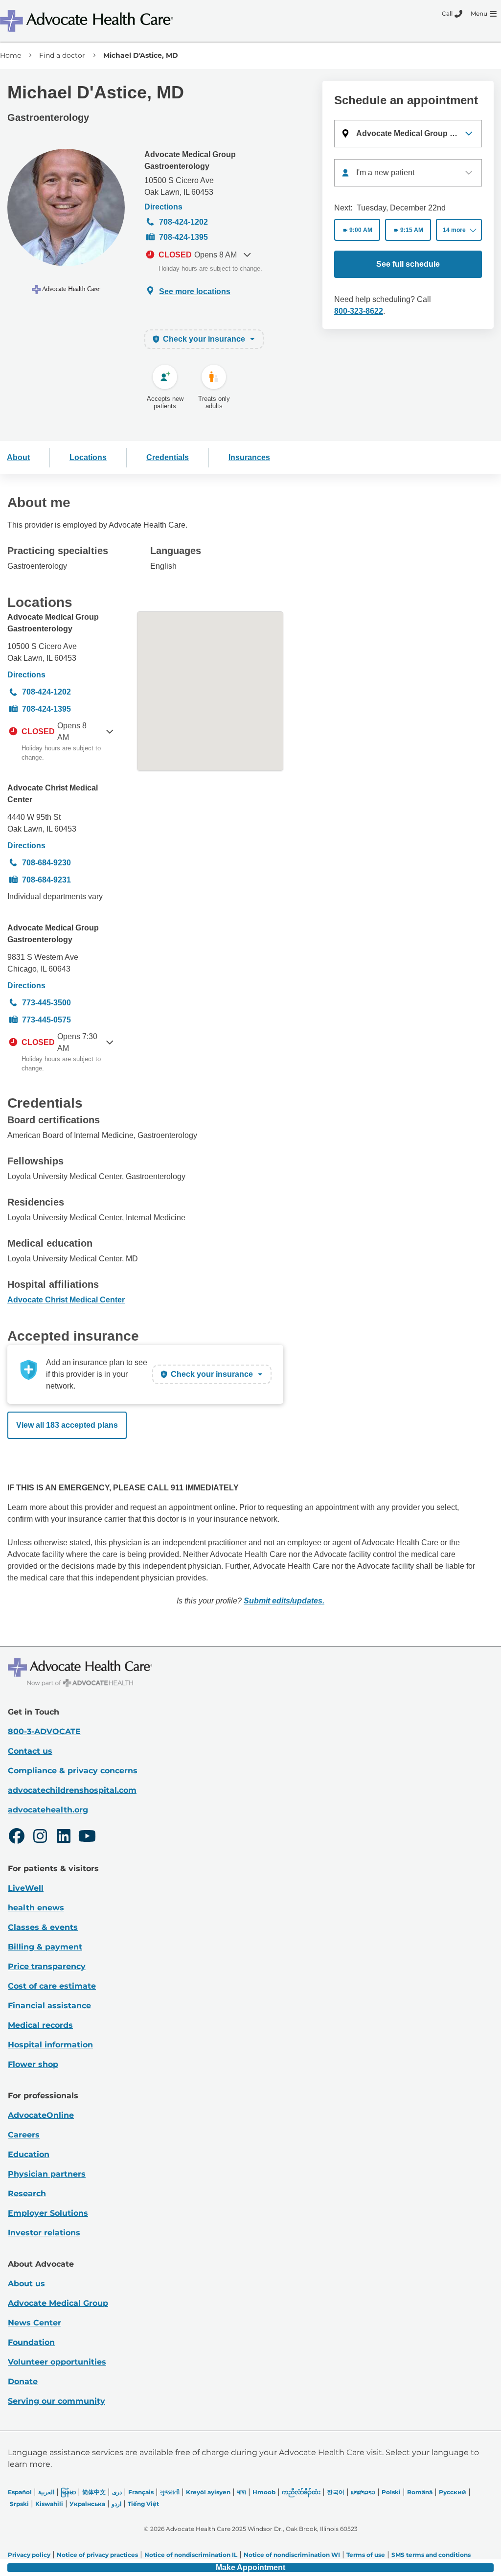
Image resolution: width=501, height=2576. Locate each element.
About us (26, 2284)
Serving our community (57, 2401)
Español (20, 2492)
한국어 (336, 2492)
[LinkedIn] (64, 1837)
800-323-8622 (359, 311)
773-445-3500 (46, 1003)
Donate (23, 2381)
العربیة (46, 2492)
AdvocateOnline (41, 2115)
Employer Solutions (48, 2213)
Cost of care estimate (52, 1986)
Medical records (40, 2025)
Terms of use (366, 2555)
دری (117, 2492)
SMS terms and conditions (431, 2555)
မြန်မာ (68, 2492)
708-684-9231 (46, 880)
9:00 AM (361, 230)
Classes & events (43, 1927)
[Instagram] (40, 1837)
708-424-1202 (183, 222)
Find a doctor (62, 55)
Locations (88, 457)
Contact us (30, 1751)
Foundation (31, 2342)
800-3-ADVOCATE (44, 1731)
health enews (36, 1908)
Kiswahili (49, 2504)
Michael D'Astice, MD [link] (141, 55)
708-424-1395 (183, 237)
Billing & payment (45, 1947)
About (18, 457)
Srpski (19, 2504)
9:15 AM (412, 230)
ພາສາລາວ (363, 2492)
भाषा (241, 2492)
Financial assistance (49, 2006)
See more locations (195, 291)
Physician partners (47, 2174)
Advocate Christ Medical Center (53, 794)
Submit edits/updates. (284, 1601)
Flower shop (33, 2064)
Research (27, 2193)
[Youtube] (87, 1837)
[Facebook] (17, 1837)
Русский (453, 2492)
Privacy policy (29, 2555)
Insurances (249, 457)
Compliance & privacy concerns (73, 1771)
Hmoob (264, 2492)
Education (29, 2154)
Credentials (168, 457)
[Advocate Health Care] (88, 21)
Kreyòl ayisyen (208, 2492)
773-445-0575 (46, 1020)
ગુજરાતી (170, 2492)
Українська (87, 2504)
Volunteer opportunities (57, 2362)
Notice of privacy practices (97, 2555)
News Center (34, 2323)
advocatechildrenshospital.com (72, 1790)
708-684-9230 (46, 863)
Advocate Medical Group (58, 2303)
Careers (24, 2135)
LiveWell (26, 1888)
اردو (116, 2504)
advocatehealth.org (48, 1810)
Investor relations (44, 2233)
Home (11, 55)
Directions (163, 207)
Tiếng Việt (143, 2504)
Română (420, 2492)
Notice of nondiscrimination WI (292, 2555)
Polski (391, 2492)
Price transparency (47, 1966)
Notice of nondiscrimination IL (191, 2555)
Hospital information (50, 2045)
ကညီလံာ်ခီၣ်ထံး (301, 2492)
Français (141, 2492)
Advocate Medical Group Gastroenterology (190, 160)
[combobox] (408, 173)
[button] (408, 134)
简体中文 (94, 2492)
